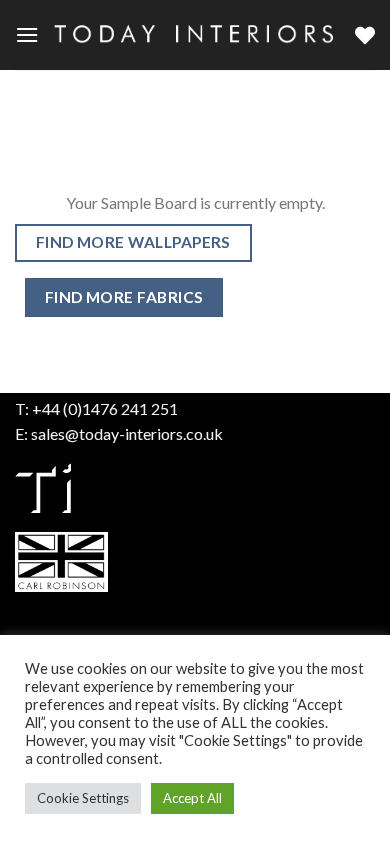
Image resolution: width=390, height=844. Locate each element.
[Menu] (27, 34)
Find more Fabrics (124, 297)
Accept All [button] (192, 798)
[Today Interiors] (197, 35)
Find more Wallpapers (133, 242)
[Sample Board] (365, 35)
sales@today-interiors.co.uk (127, 433)
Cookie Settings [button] (83, 798)
